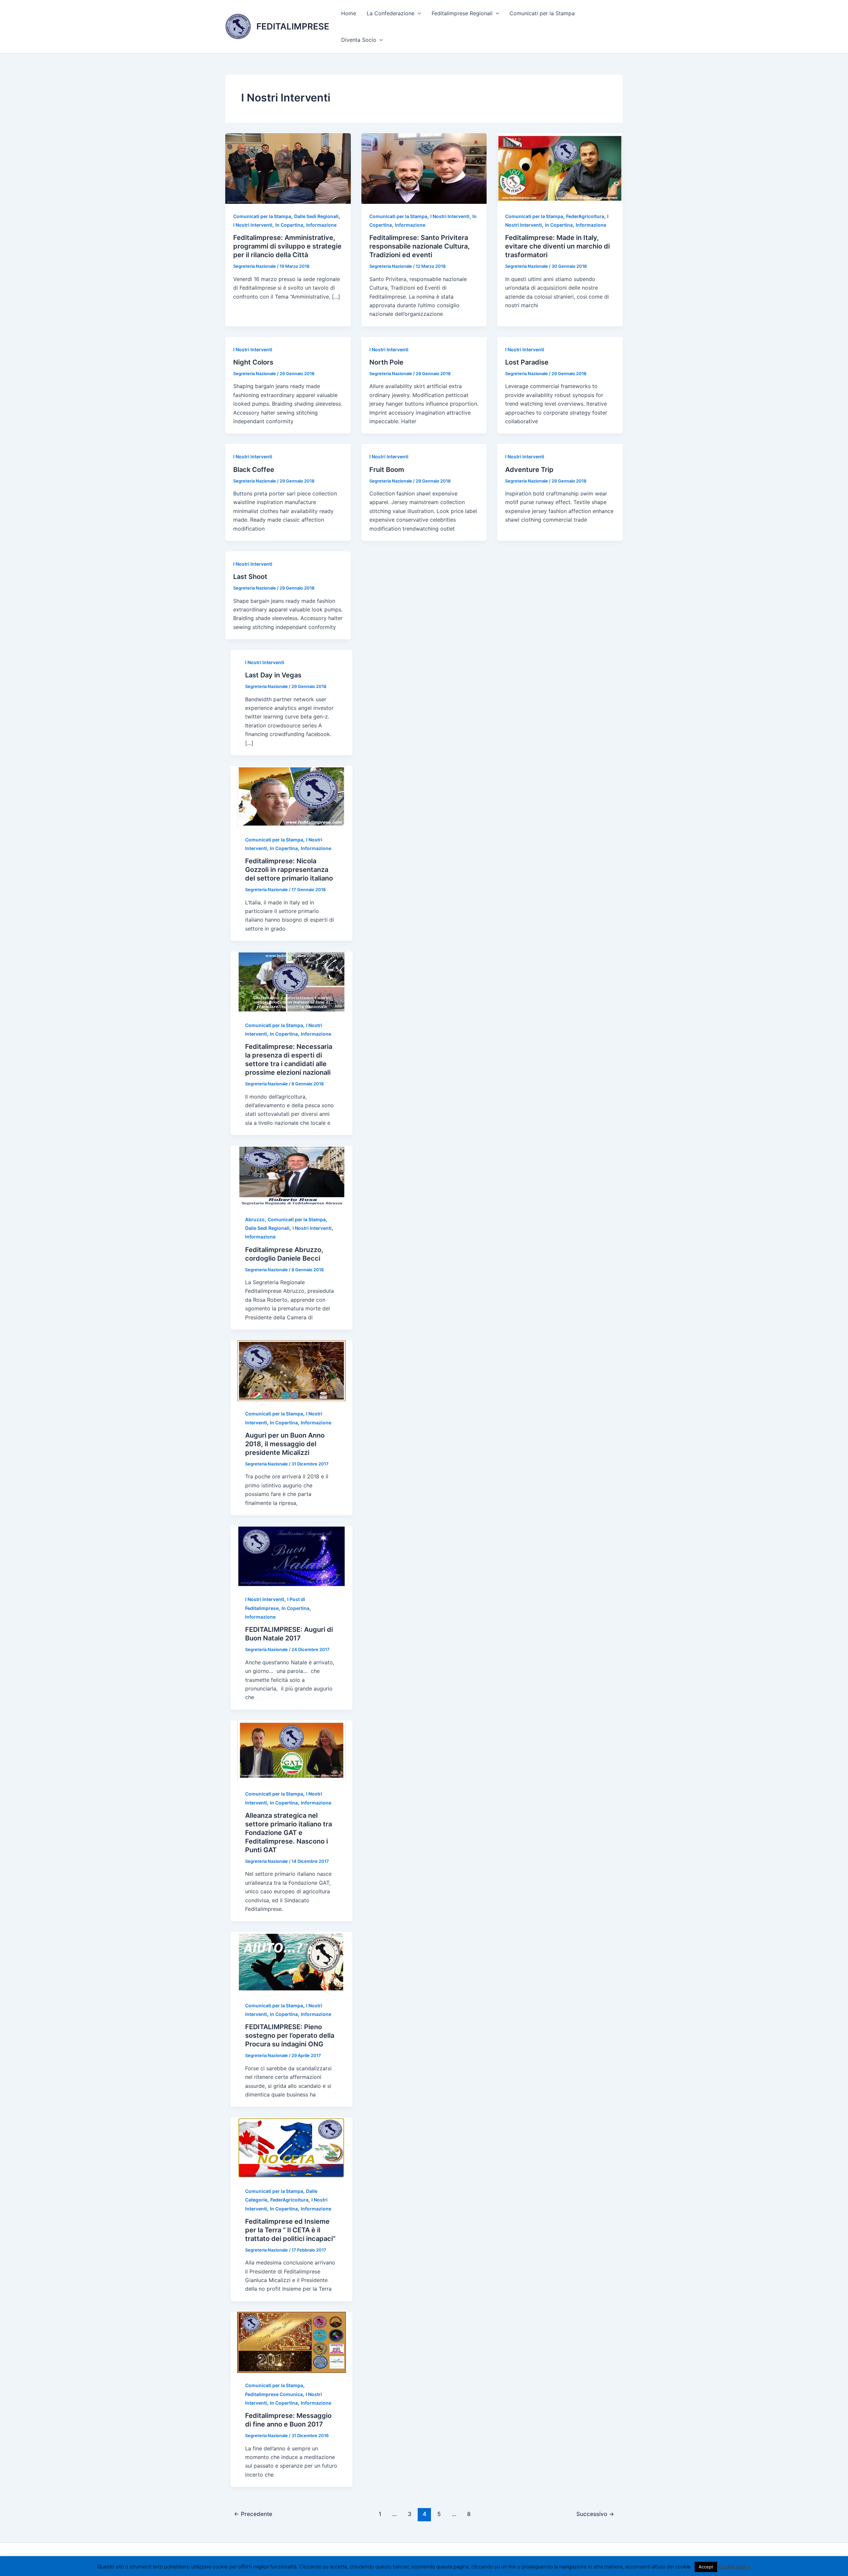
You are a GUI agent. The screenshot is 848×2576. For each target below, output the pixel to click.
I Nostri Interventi (253, 225)
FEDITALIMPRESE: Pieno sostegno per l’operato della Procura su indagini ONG (290, 2035)
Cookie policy (735, 2567)
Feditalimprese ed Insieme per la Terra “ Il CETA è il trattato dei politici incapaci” (290, 2230)
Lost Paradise (527, 362)
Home (349, 13)
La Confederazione (391, 13)
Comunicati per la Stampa (542, 13)
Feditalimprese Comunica (274, 2394)
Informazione (321, 225)
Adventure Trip (529, 470)
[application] (418, 13)
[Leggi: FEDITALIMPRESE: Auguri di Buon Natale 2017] (291, 1556)
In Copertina (289, 225)
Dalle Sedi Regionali (316, 216)
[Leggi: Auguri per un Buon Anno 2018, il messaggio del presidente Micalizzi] (291, 1370)
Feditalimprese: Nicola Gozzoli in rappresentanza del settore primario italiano (290, 870)
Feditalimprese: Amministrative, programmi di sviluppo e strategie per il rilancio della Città (287, 246)
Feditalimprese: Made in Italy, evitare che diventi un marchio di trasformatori (557, 246)
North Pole (386, 362)
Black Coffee (254, 470)
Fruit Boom (387, 470)
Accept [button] (706, 2567)
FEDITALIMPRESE (293, 26)
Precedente (253, 2514)
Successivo (595, 2514)
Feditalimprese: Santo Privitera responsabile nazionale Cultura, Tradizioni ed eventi (420, 246)
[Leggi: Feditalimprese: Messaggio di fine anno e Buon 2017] (291, 2342)
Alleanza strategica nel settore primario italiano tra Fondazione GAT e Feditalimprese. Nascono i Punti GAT (289, 1833)
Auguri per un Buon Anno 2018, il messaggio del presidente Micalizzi (285, 1444)
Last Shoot (250, 577)
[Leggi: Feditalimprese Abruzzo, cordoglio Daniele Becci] (291, 1176)
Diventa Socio (359, 40)
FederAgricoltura (585, 216)
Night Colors (253, 362)
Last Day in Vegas (273, 675)
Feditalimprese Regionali (462, 13)
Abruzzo (255, 1219)
